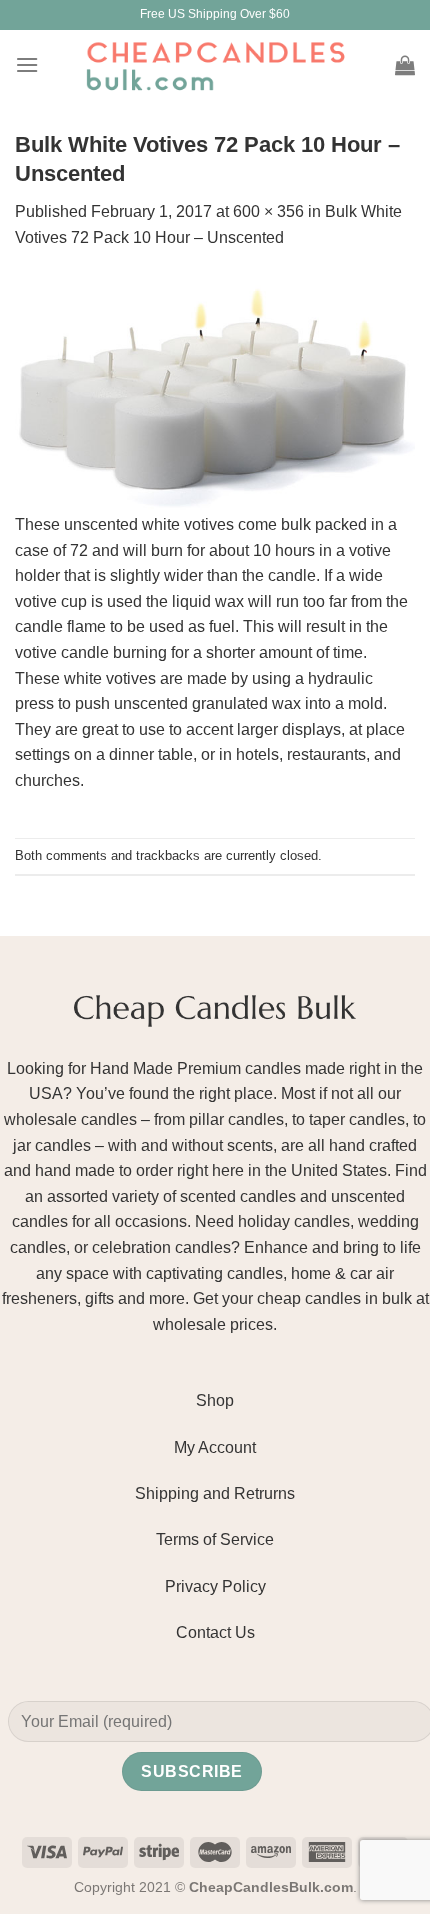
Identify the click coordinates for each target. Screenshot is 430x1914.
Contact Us (215, 1632)
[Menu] (27, 64)
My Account (215, 1447)
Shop (215, 1400)
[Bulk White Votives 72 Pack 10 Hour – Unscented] (215, 392)
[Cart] (405, 65)
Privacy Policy (215, 1586)
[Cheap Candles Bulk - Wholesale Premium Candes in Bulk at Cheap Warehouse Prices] (215, 65)
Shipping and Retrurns (215, 1493)
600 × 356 (268, 211)
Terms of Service (215, 1539)
